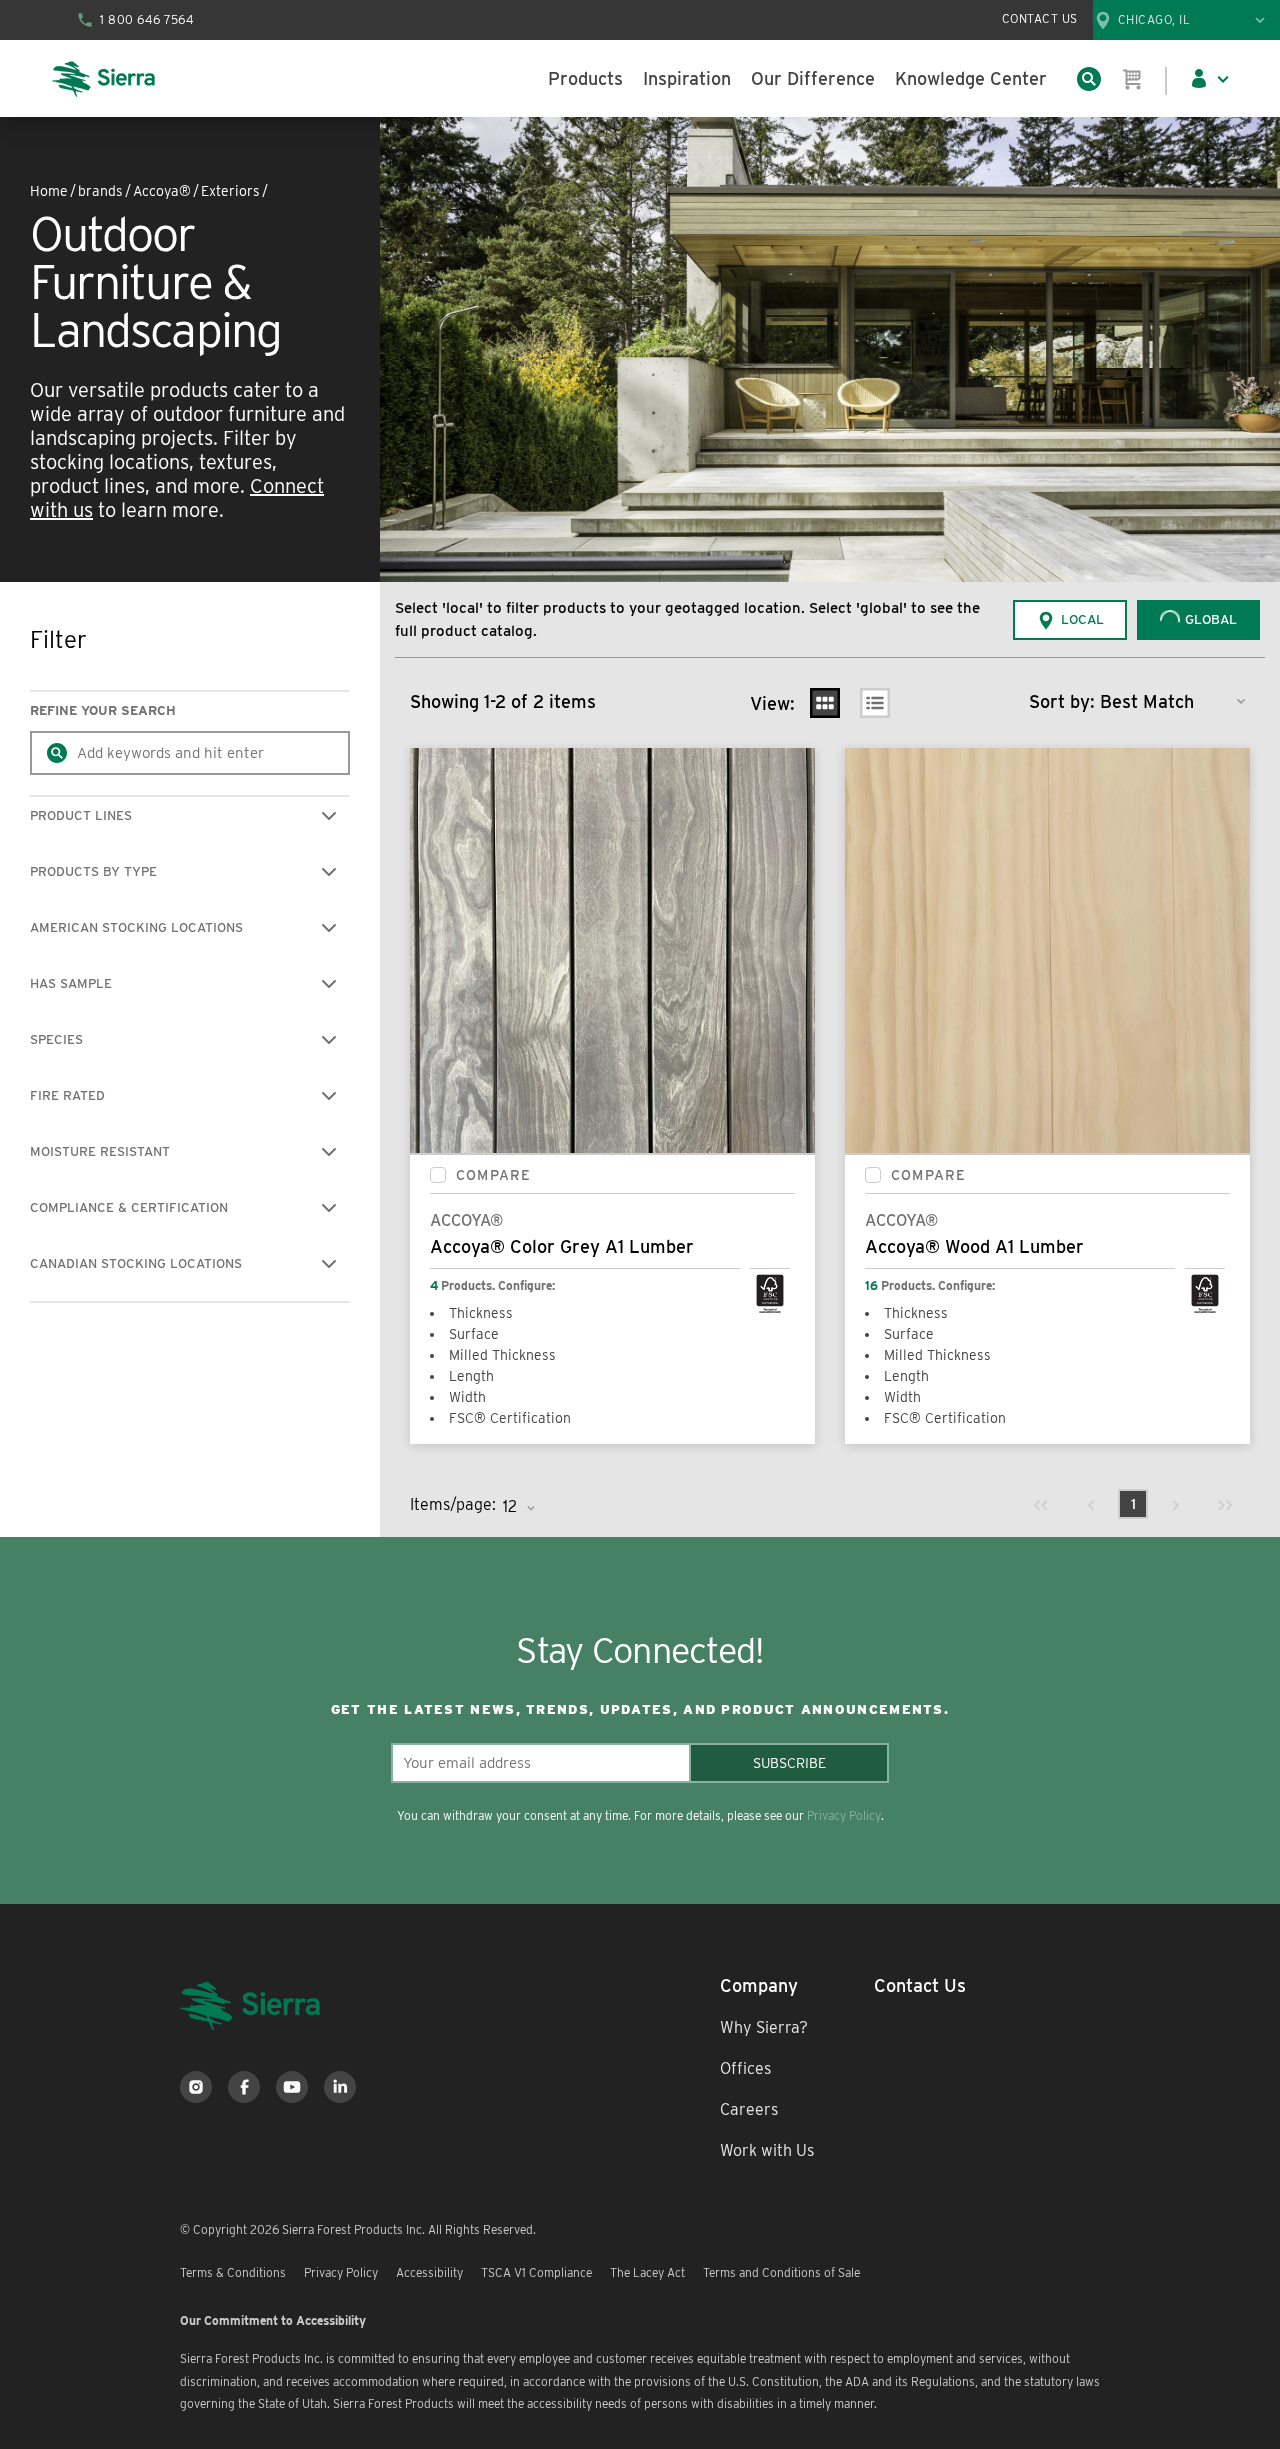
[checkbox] (438, 1175)
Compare (493, 1175)
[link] (1041, 1504)
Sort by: (1062, 701)
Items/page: (453, 1504)
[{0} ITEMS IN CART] (1133, 79)
